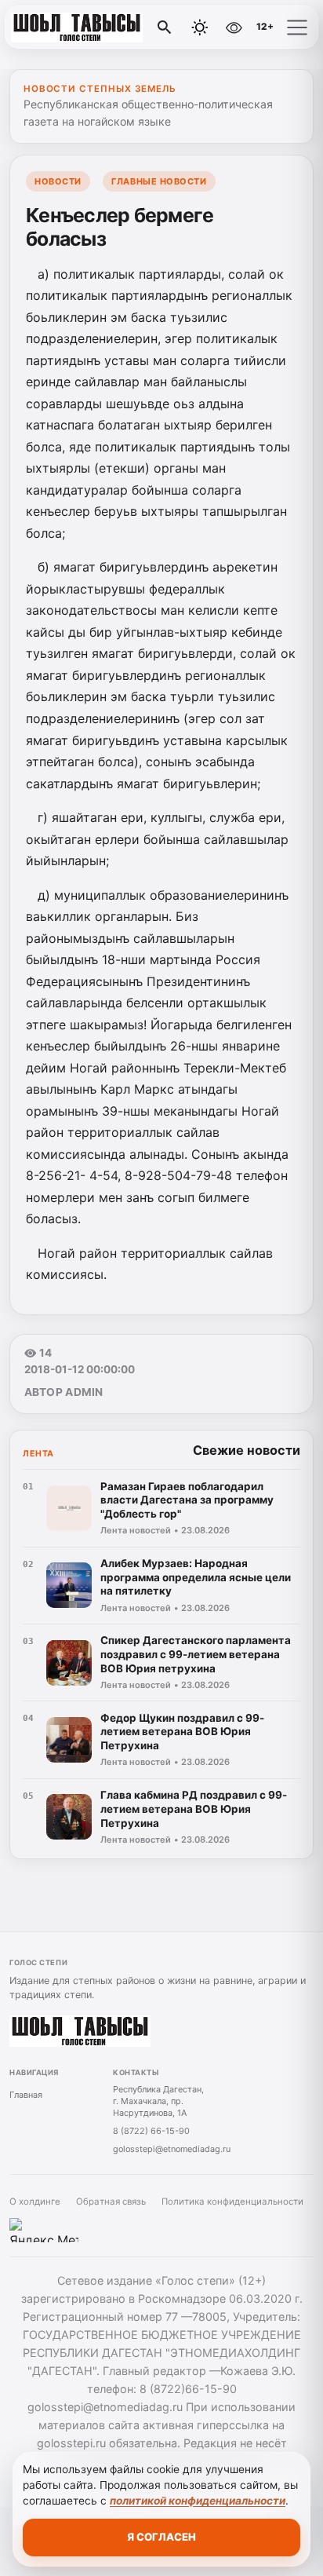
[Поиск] (165, 27)
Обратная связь (111, 2201)
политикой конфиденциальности (198, 2501)
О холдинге (35, 2201)
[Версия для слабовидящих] (234, 27)
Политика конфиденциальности (232, 2201)
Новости (58, 181)
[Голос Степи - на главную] (77, 27)
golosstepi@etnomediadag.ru (172, 2149)
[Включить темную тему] (200, 27)
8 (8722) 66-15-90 (151, 2131)
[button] (297, 27)
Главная (26, 2095)
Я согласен (161, 2537)
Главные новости (159, 181)
